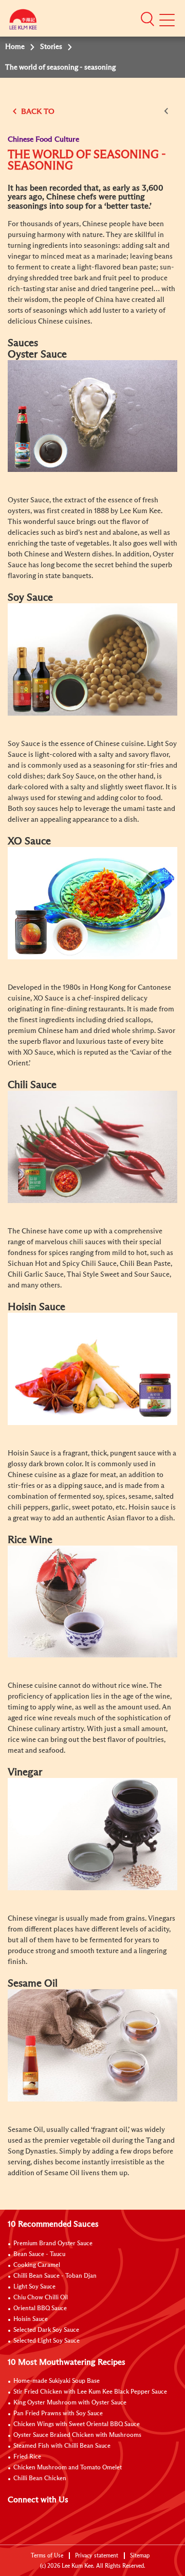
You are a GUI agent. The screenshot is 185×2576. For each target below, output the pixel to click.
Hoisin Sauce (31, 2319)
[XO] (92, 903)
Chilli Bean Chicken (40, 2479)
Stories (51, 47)
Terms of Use (47, 2556)
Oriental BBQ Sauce (40, 2309)
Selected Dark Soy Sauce (46, 2330)
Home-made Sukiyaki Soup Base (57, 2381)
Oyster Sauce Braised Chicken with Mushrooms (77, 2435)
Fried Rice (27, 2457)
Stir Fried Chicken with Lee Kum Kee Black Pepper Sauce (90, 2392)
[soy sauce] (92, 659)
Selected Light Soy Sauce (47, 2341)
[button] (147, 19)
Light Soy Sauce (34, 2287)
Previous (168, 111)
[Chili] (92, 1146)
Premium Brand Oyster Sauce (53, 2244)
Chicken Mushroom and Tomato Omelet (68, 2468)
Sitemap (140, 2556)
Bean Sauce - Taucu (39, 2255)
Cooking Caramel (37, 2265)
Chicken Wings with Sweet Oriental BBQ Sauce (77, 2425)
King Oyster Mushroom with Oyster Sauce (70, 2403)
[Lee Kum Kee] (23, 22)
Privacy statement (97, 2556)
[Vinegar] (92, 1834)
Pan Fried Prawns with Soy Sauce (58, 2414)
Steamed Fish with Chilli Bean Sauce (62, 2446)
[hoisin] (92, 1368)
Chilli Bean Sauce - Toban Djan (55, 2276)
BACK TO (37, 112)
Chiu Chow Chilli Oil (41, 2298)
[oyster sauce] (92, 416)
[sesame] (92, 2045)
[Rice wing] (92, 1601)
